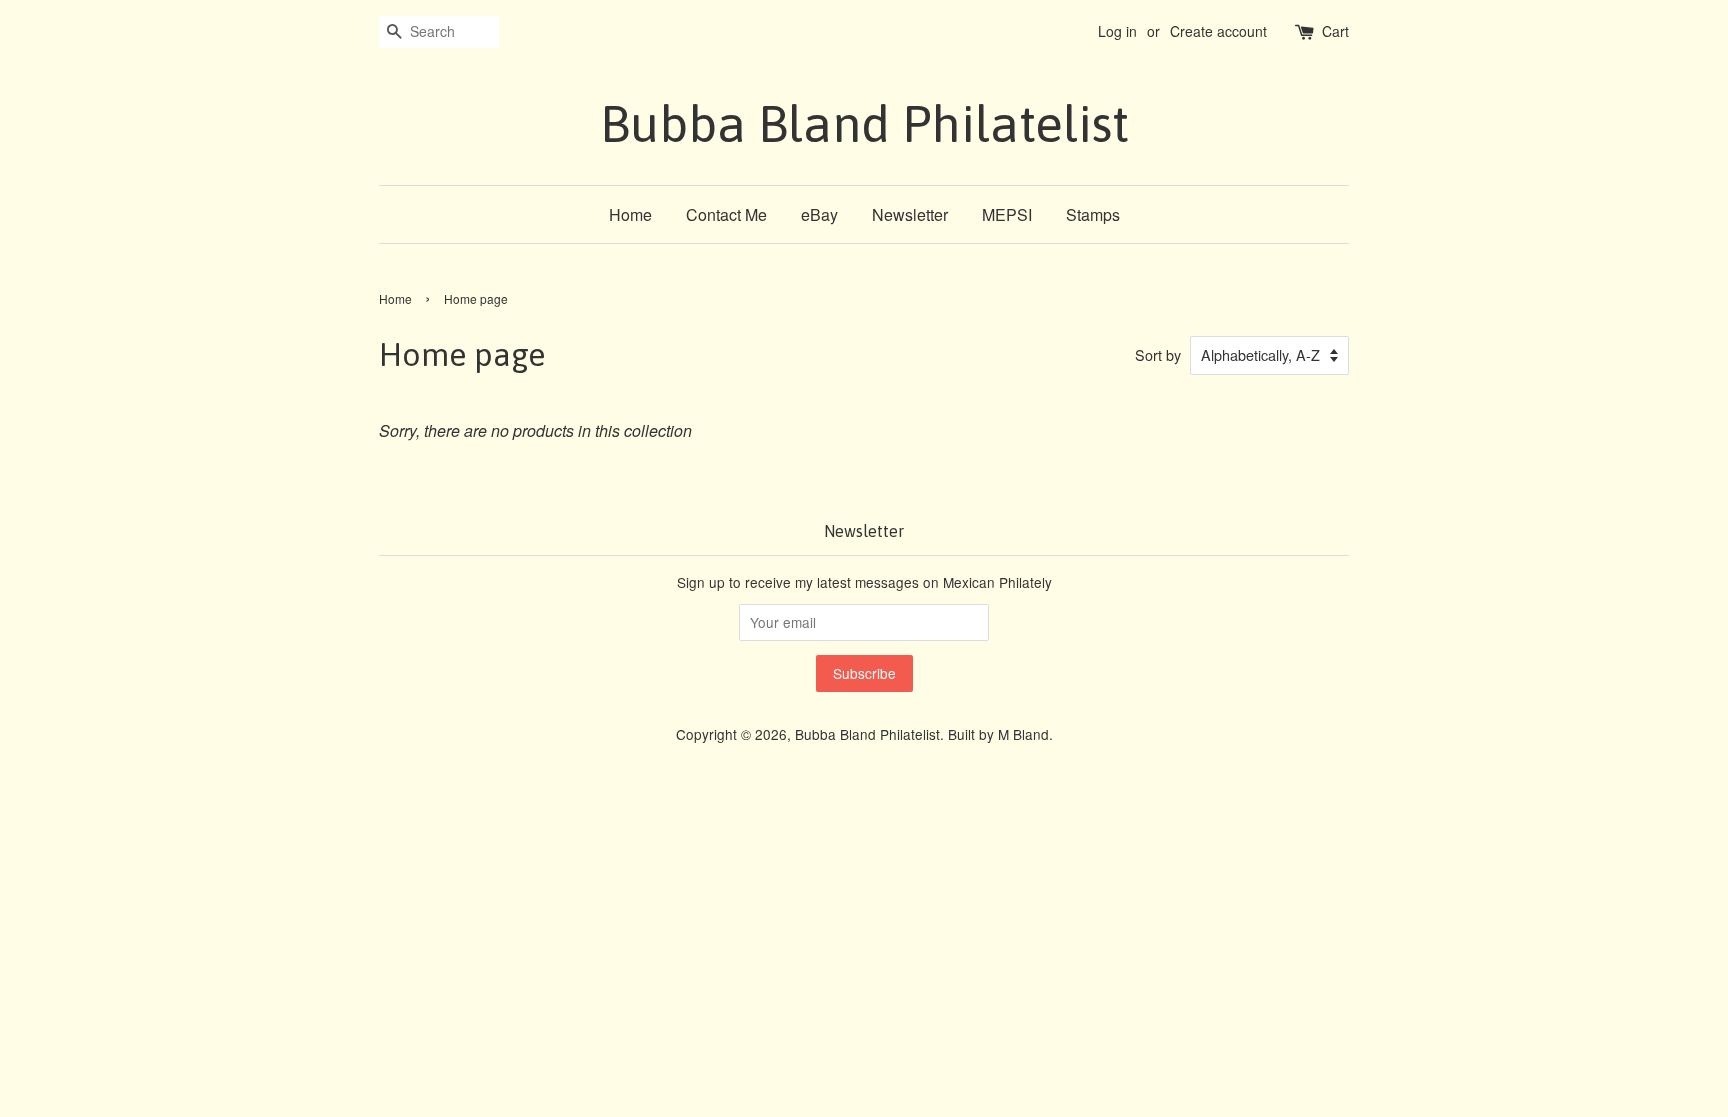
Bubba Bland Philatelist (864, 123)
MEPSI (1007, 214)
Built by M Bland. (1000, 734)
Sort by (1158, 354)
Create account (1218, 31)
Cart (1335, 31)
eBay (819, 214)
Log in (1117, 31)
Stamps (1093, 214)
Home (630, 214)
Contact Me (726, 214)
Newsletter (910, 214)
